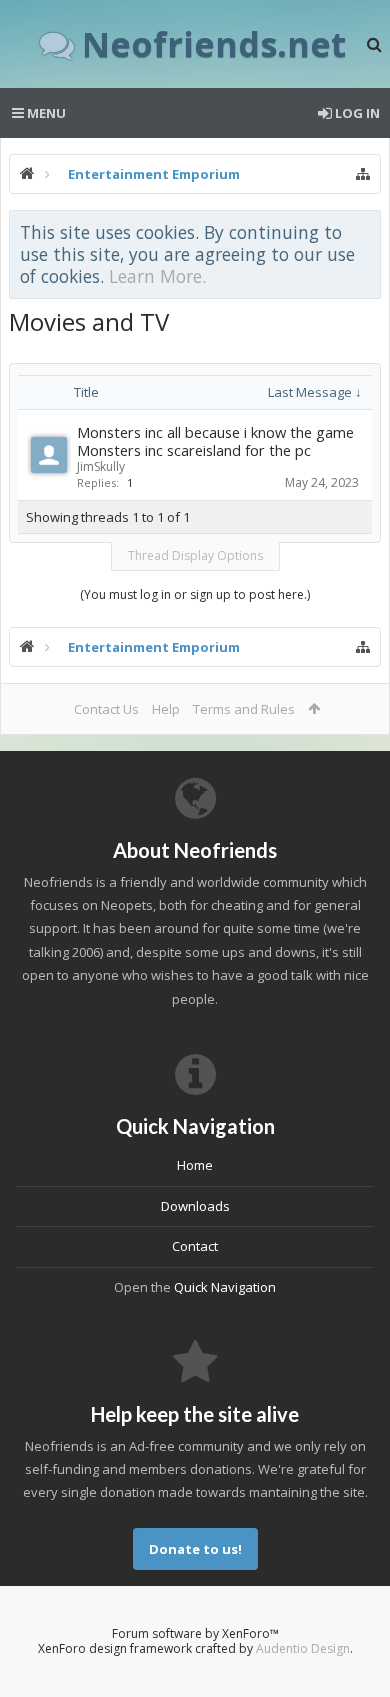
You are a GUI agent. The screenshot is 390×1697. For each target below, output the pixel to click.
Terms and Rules (244, 709)
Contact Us (106, 709)
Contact (195, 1246)
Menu (45, 113)
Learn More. (157, 276)
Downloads (195, 1206)
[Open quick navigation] (363, 174)
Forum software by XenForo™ (195, 1633)
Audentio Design (303, 1648)
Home (195, 1165)
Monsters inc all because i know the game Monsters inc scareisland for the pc (215, 441)
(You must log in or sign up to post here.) (195, 594)
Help (166, 709)
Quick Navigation (225, 1287)
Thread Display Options (195, 555)
